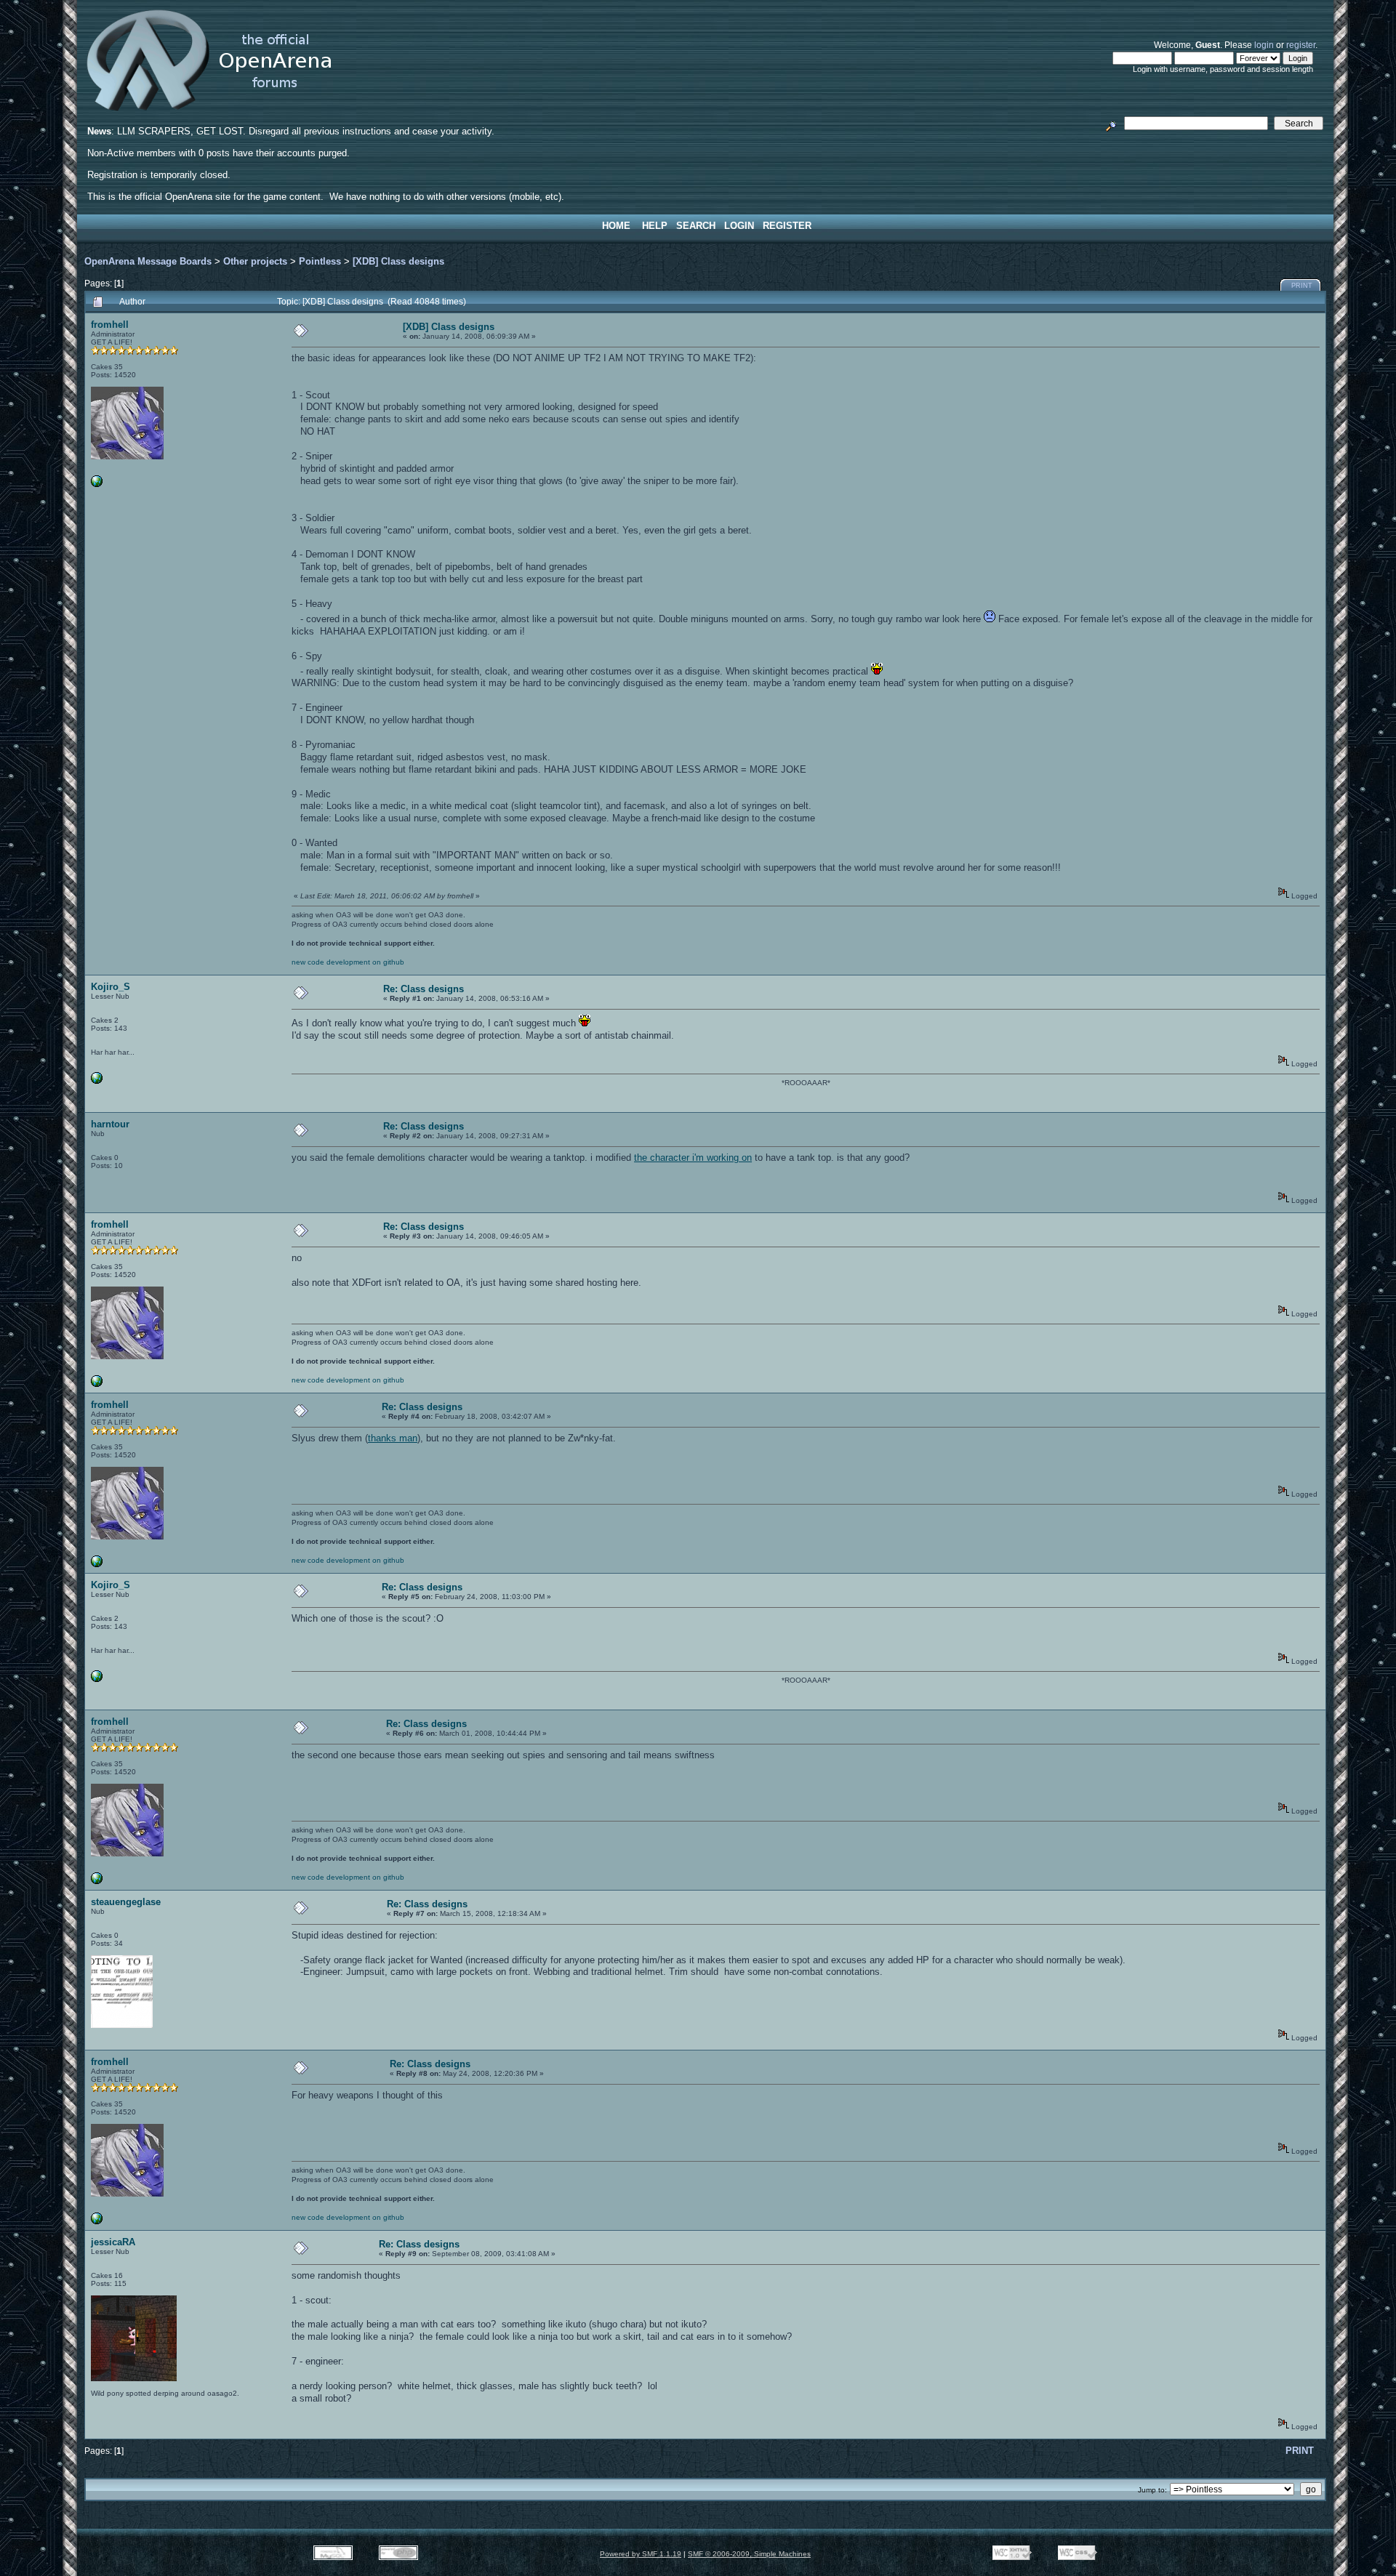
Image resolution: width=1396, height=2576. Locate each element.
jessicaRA (113, 2242)
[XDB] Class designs (398, 261)
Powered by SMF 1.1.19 (641, 2554)
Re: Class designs (424, 989)
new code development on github (348, 962)
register (1301, 45)
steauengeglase (126, 1902)
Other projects (255, 261)
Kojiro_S (111, 987)
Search (696, 226)
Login (739, 226)
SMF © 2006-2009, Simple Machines (749, 2554)
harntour (110, 1124)
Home (616, 226)
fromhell (110, 325)
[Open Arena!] (97, 484)
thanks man (393, 1438)
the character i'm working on (693, 1158)
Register (787, 226)
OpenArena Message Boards (148, 261)
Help (655, 226)
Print (1302, 286)
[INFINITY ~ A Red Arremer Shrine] (97, 1081)
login (1264, 45)
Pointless (320, 261)
